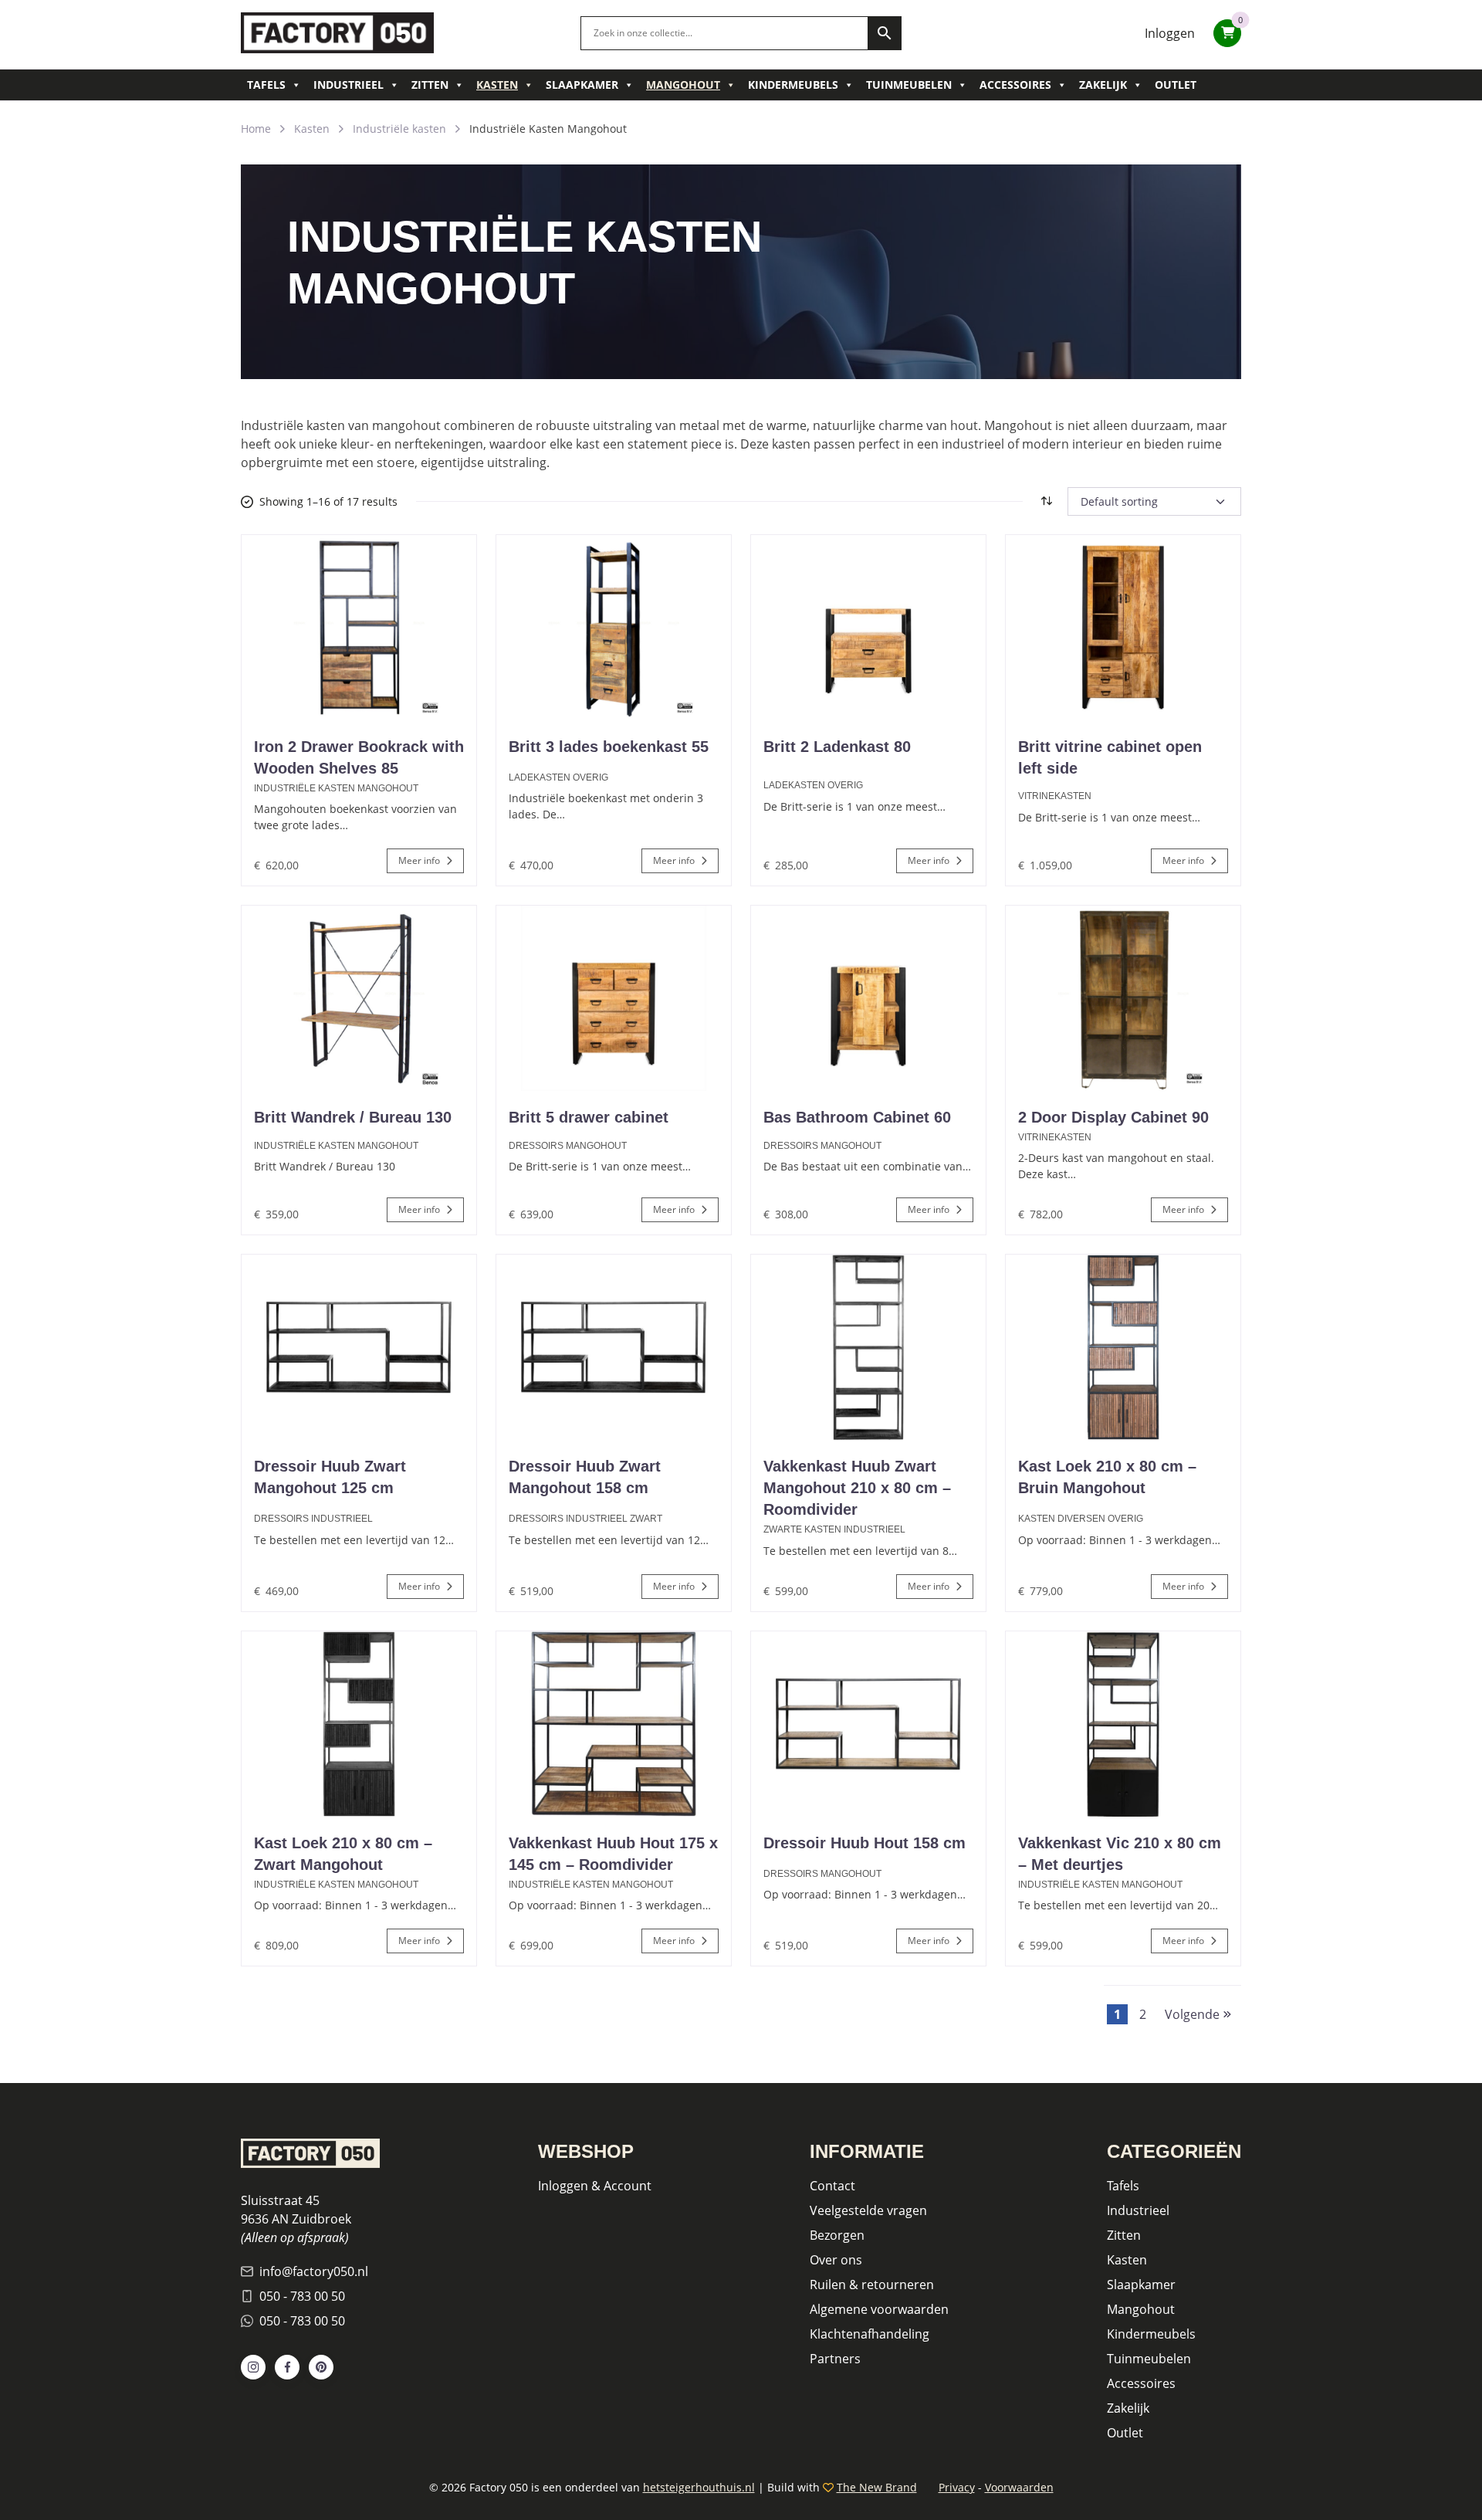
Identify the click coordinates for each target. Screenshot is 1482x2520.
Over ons (836, 2260)
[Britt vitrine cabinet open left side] (1123, 628)
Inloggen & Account (595, 2186)
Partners (835, 2359)
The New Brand (877, 2487)
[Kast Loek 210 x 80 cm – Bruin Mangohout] (1123, 1347)
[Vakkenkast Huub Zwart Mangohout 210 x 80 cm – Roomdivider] (868, 1347)
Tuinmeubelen (909, 85)
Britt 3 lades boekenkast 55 (609, 747)
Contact (832, 2186)
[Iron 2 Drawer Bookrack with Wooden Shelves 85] (359, 628)
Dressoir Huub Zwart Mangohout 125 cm (330, 1477)
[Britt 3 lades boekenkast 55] (614, 628)
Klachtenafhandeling (870, 2334)
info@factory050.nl (314, 2271)
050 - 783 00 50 (302, 2296)
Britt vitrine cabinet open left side (1110, 757)
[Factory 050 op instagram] (253, 2367)
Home (256, 129)
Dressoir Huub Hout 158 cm (864, 1843)
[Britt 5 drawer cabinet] (614, 998)
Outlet (1176, 85)
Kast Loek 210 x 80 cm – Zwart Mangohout (343, 1854)
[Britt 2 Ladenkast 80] (868, 628)
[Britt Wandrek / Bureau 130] (359, 998)
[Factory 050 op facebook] (287, 2367)
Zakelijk (1103, 85)
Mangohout (683, 85)
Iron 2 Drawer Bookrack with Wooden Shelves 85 (359, 757)
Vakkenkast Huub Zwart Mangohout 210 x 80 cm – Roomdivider (857, 1488)
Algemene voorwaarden (879, 2309)
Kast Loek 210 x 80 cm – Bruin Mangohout (1107, 1477)
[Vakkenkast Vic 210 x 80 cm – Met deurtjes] (1123, 1724)
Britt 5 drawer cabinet (589, 1117)
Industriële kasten (399, 129)
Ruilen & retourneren (872, 2285)
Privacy (957, 2487)
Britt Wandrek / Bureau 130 (353, 1117)
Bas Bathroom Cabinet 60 (857, 1117)
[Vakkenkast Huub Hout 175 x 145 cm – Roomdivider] (614, 1724)
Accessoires (1015, 85)
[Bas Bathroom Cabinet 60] (868, 998)
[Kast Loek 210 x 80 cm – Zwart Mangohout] (359, 1724)
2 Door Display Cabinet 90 (1113, 1117)
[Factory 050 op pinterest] (321, 2367)
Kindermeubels (793, 85)
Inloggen (1170, 33)
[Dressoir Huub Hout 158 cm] (868, 1724)
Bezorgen (837, 2235)
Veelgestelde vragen (868, 2210)
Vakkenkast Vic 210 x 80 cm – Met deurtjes (1120, 1854)
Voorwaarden (1019, 2487)
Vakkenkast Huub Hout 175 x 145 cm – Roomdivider (613, 1854)
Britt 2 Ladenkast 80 (837, 747)
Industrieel (349, 85)
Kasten (497, 85)
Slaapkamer (582, 85)
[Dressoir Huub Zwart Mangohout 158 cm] (614, 1347)
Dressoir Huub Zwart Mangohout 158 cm (585, 1477)
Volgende (1194, 2014)
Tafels (266, 85)
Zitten (430, 85)
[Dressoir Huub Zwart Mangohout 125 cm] (359, 1347)
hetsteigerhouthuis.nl (699, 2487)
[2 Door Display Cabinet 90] (1123, 998)
